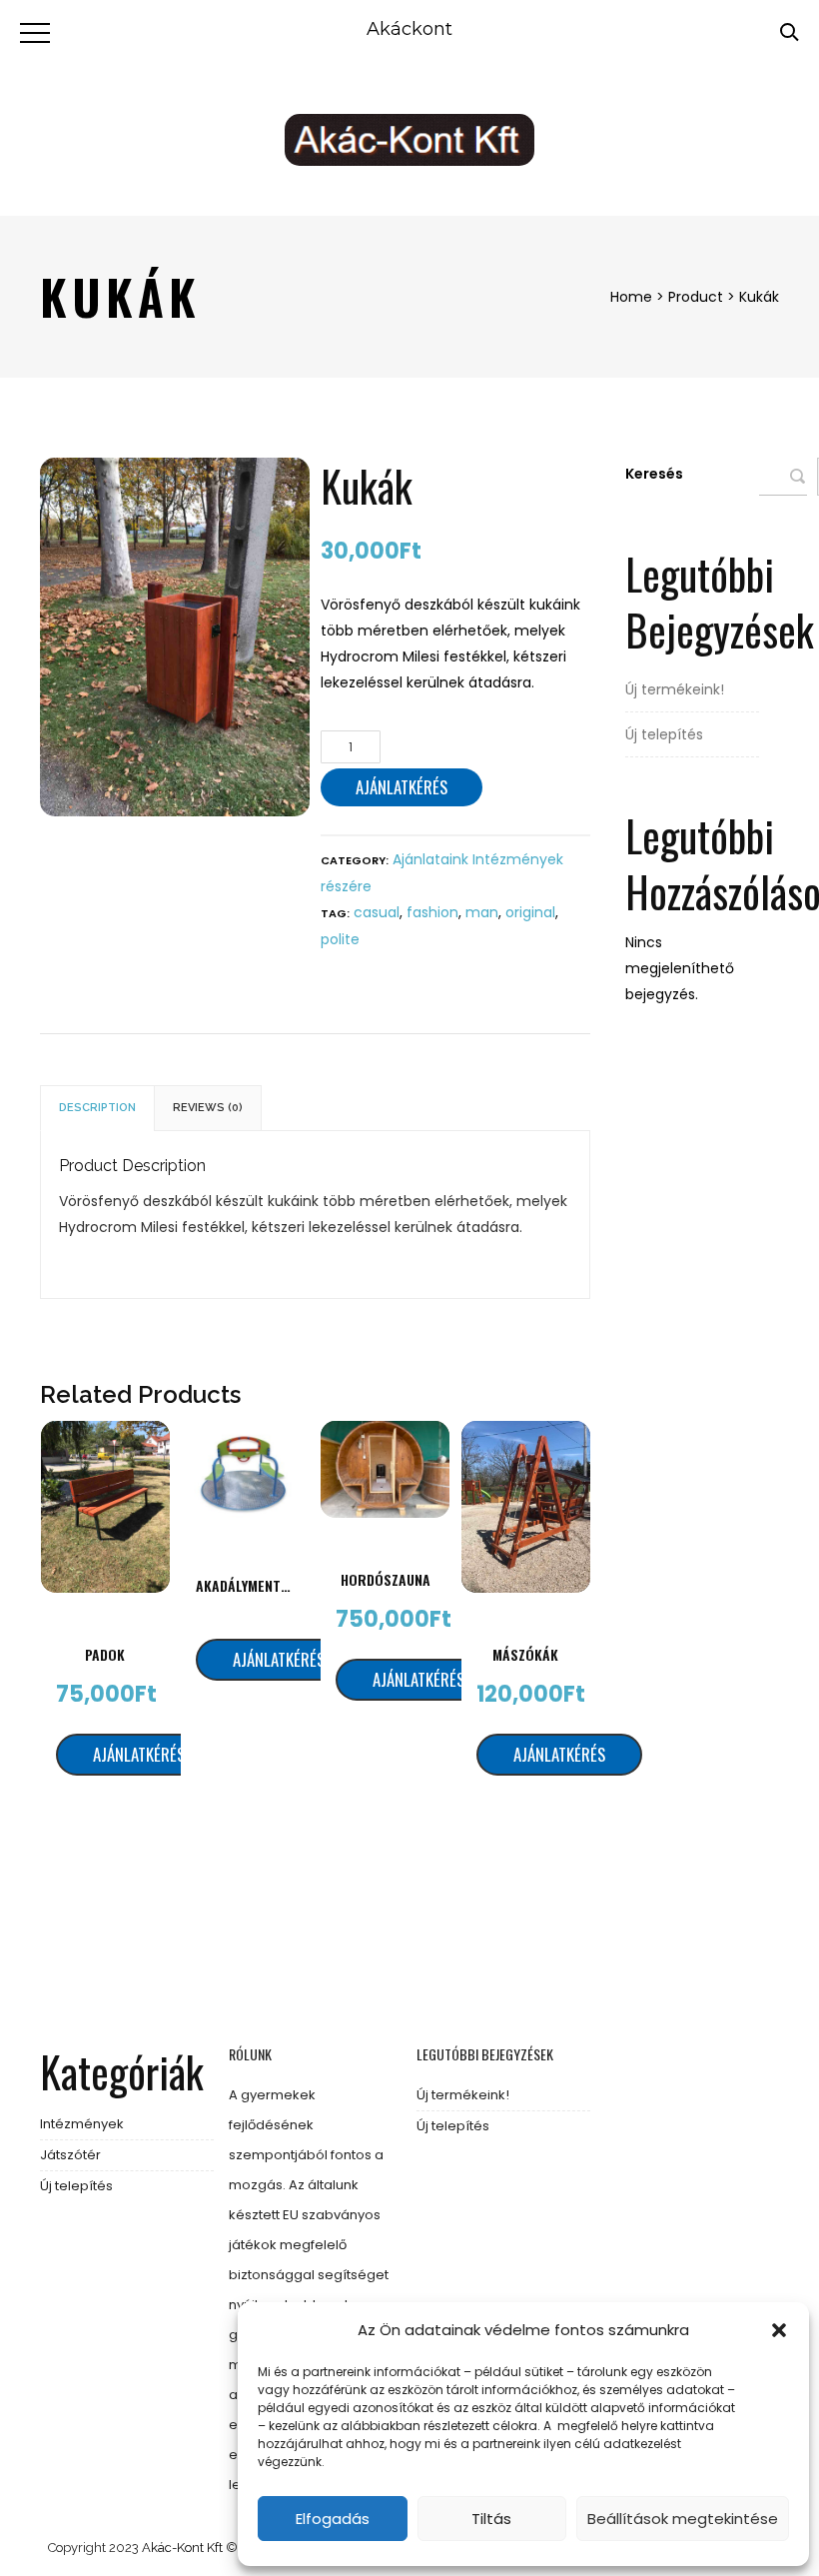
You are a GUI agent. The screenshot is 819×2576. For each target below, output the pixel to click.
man (482, 912)
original (530, 912)
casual (377, 912)
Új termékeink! (675, 689)
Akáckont (409, 29)
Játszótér (70, 2155)
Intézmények (82, 2124)
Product (696, 297)
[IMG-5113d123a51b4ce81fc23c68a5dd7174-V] (174, 637)
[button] (779, 2330)
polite (340, 939)
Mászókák (525, 1654)
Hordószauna (386, 1579)
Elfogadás (333, 2519)
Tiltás (491, 2519)
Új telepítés (664, 734)
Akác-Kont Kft (182, 2548)
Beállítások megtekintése (683, 2519)
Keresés (654, 474)
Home (631, 297)
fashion (432, 912)
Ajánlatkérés (402, 787)
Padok (105, 1654)
